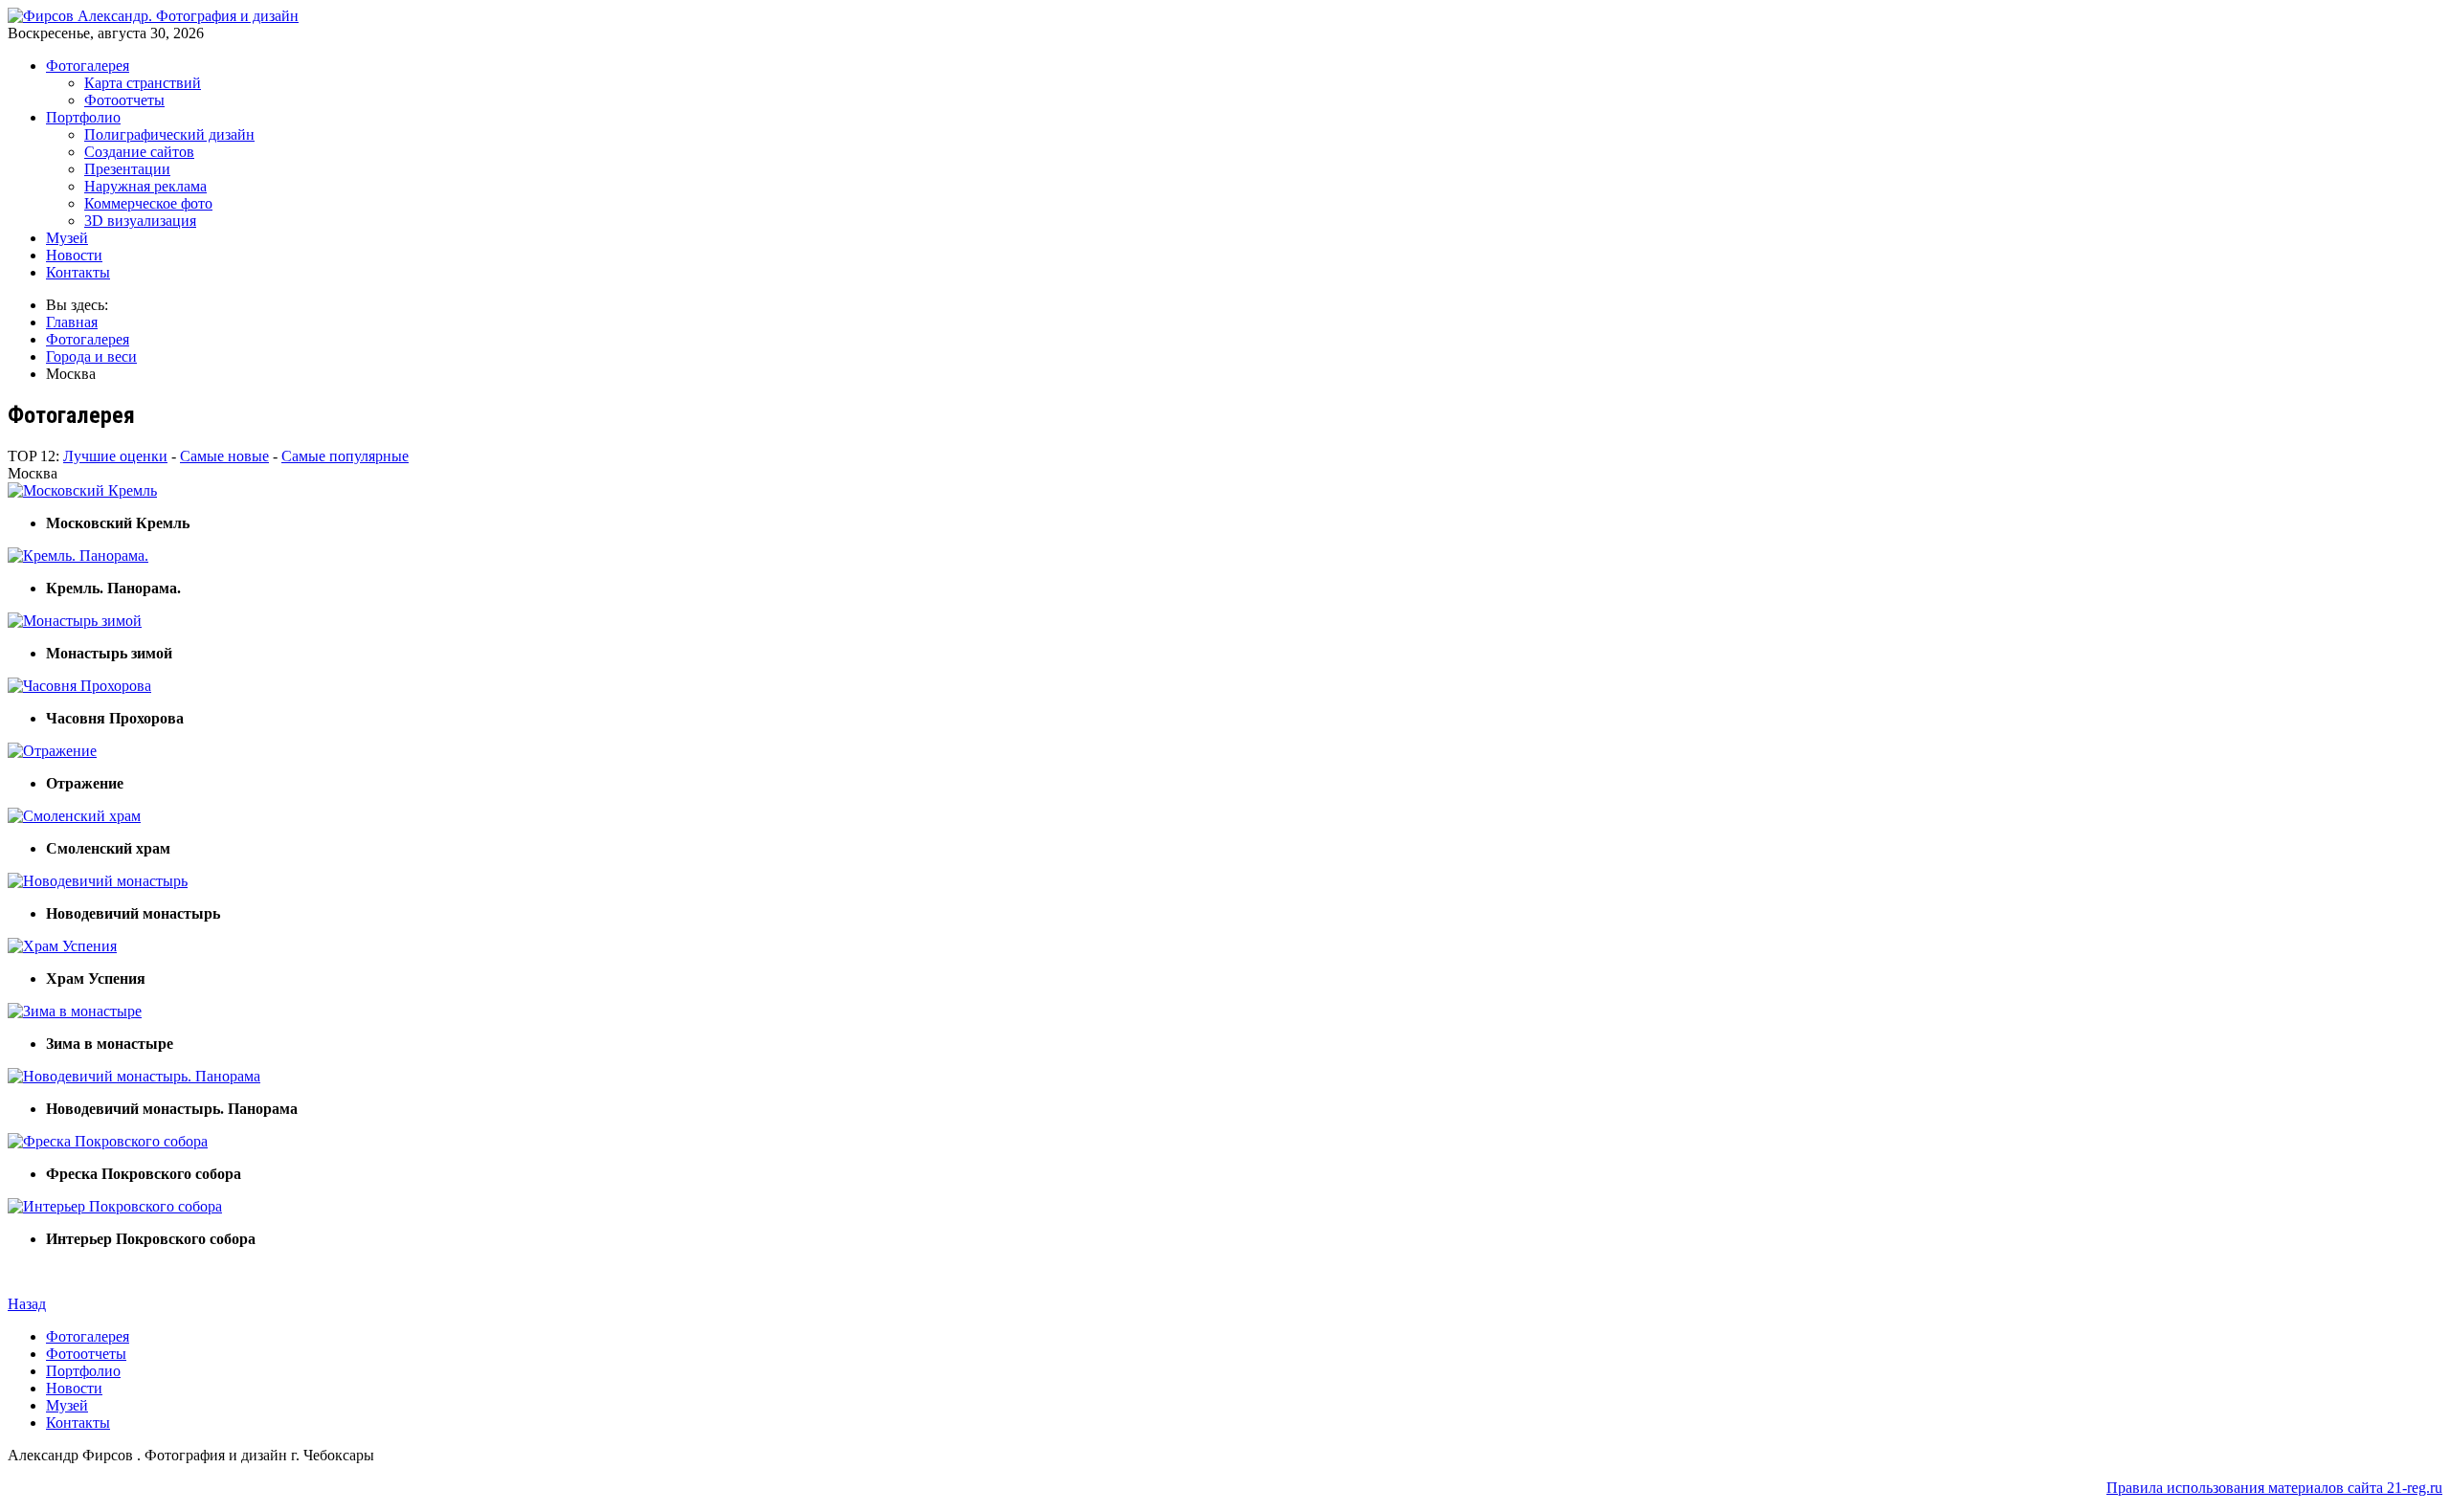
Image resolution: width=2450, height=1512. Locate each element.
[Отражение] (52, 751)
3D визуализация (140, 221)
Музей (67, 238)
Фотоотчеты (124, 100)
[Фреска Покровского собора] (108, 1141)
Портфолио (83, 117)
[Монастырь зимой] (75, 621)
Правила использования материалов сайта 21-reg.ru (2274, 1488)
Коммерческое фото (148, 203)
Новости (74, 255)
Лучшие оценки (115, 456)
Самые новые (224, 456)
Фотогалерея (88, 66)
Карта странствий (143, 83)
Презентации (127, 169)
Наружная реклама (145, 186)
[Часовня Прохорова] (79, 686)
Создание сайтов (139, 152)
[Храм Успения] (62, 946)
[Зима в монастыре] (75, 1011)
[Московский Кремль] (82, 490)
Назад (27, 1304)
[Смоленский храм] (74, 816)
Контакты (78, 272)
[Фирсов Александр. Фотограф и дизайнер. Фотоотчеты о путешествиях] (153, 16)
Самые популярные (345, 456)
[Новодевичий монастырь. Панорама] (134, 1076)
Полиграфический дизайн (169, 134)
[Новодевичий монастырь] (98, 881)
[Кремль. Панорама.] (78, 556)
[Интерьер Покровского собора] (115, 1206)
